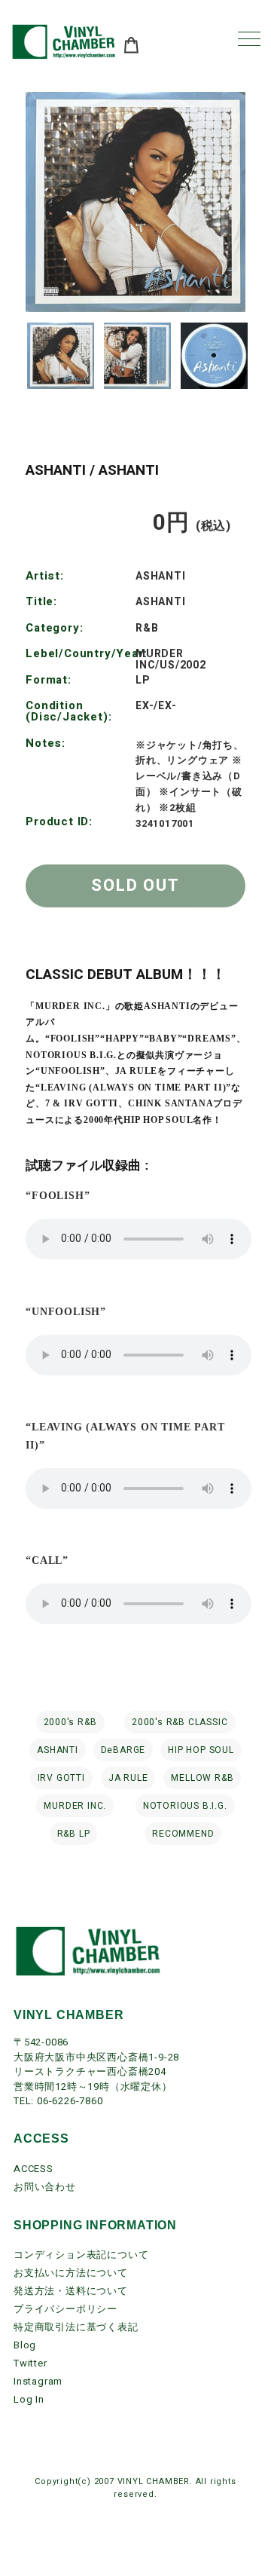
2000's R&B (70, 1722)
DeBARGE (123, 1750)
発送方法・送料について (71, 2291)
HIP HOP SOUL (201, 1750)
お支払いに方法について (71, 2273)
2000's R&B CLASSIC (180, 1722)
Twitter (30, 2363)
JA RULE (128, 1778)
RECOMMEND (183, 1834)
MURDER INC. (75, 1806)
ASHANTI (58, 1750)
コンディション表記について (81, 2255)
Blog (25, 2345)
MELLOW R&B (202, 1778)
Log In (29, 2399)
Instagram (38, 2381)
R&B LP (74, 1834)
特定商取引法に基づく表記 (76, 2327)
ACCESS (33, 2169)
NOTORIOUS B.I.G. (185, 1806)
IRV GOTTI (61, 1778)
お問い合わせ (45, 2187)
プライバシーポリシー (65, 2309)
